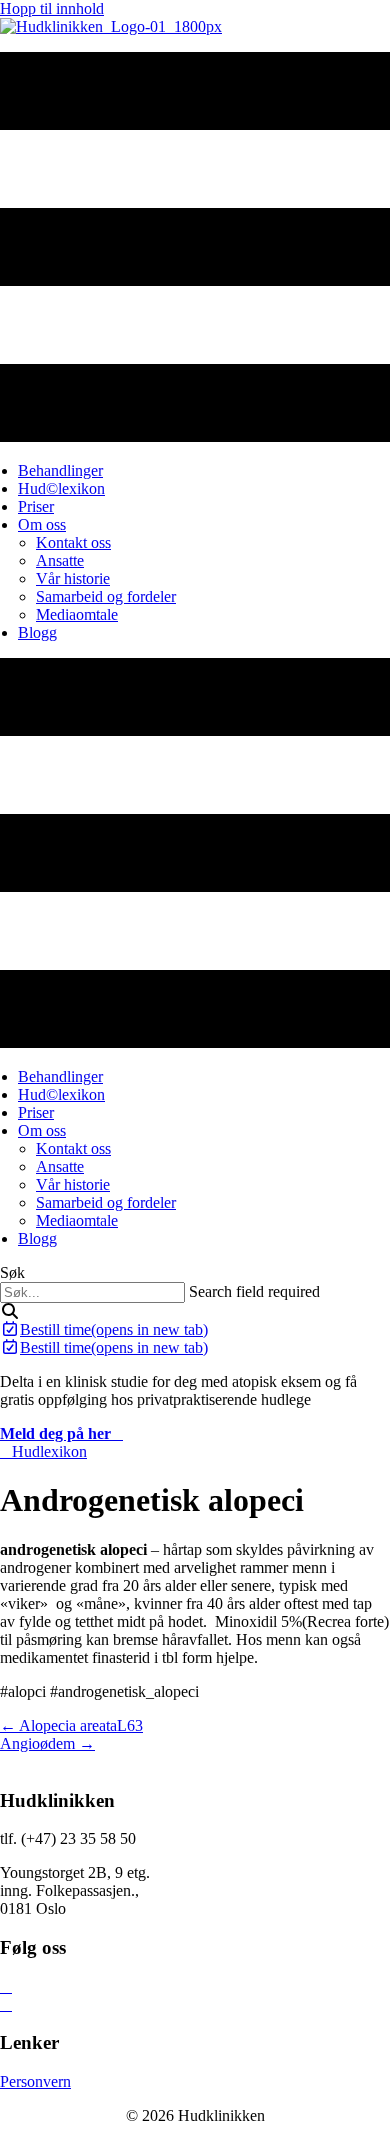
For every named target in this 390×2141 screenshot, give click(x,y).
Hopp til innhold (52, 8)
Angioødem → (47, 1743)
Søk (12, 1272)
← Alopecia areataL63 (71, 1725)
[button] (10, 1311)
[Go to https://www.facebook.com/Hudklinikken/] (195, 1987)
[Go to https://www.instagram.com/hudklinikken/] (195, 2005)
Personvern (35, 2081)
